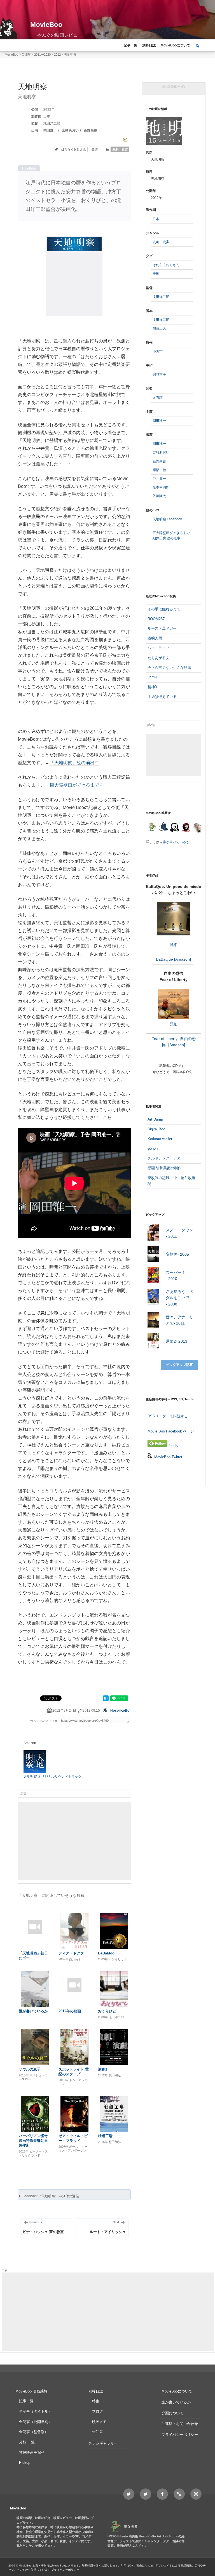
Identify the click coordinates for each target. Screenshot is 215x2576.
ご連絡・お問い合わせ (180, 2424)
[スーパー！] (154, 1276)
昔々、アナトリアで (179, 1320)
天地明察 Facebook (167, 519)
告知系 (98, 2432)
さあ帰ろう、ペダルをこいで (179, 1298)
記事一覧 (130, 45)
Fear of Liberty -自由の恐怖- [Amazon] (174, 1042)
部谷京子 (159, 375)
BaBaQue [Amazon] (173, 959)
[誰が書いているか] (197, 829)
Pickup (25, 2463)
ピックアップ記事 (179, 1365)
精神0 (152, 687)
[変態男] (154, 1255)
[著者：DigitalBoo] (175, 828)
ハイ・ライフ (158, 648)
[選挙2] (154, 1342)
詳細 (174, 945)
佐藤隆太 (159, 496)
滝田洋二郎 (52, 123)
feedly (173, 1446)
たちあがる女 (158, 658)
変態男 (177, 1254)
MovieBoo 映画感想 (31, 2391)
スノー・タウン (179, 1233)
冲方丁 (158, 352)
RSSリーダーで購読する (168, 1416)
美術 (95, 149)
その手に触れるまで (164, 609)
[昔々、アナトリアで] (154, 1320)
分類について (172, 2413)
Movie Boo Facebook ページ (171, 1431)
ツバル (153, 677)
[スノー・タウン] (154, 1233)
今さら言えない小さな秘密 (169, 668)
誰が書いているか (176, 842)
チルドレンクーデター (166, 1158)
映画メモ (99, 2422)
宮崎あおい (70, 130)
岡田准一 (50, 130)
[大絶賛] (125, 140)
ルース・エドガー (162, 628)
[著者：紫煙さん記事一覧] (186, 828)
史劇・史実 (120, 149)
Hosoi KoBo (120, 1711)
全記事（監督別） (34, 2432)
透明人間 (155, 638)
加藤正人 (159, 328)
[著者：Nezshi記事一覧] (152, 828)
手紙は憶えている (162, 697)
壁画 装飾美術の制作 (164, 1168)
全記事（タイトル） (35, 2411)
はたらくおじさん (74, 149)
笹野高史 (90, 130)
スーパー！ (176, 1276)
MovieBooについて (175, 45)
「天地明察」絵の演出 (72, 763)
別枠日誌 (149, 45)
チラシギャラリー (103, 2443)
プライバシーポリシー (180, 2435)
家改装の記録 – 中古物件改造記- (171, 1181)
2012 (47, 109)
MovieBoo (46, 24)
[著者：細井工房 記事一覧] (163, 828)
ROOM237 (156, 619)
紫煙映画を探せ (32, 2453)
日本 (47, 116)
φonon (153, 1148)
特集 (96, 2401)
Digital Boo (156, 1129)
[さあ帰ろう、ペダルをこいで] (154, 1298)
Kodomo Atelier (160, 1139)
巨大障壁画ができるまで (74, 785)
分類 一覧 (27, 2442)
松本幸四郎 (161, 487)
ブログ (98, 2411)
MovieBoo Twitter (168, 1457)
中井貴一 (159, 479)
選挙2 (177, 1341)
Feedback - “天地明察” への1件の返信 (51, 2196)
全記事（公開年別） (35, 2422)
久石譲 (158, 398)
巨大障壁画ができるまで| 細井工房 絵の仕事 (171, 536)
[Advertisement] (74, 1841)
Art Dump (155, 1119)
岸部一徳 (159, 470)
